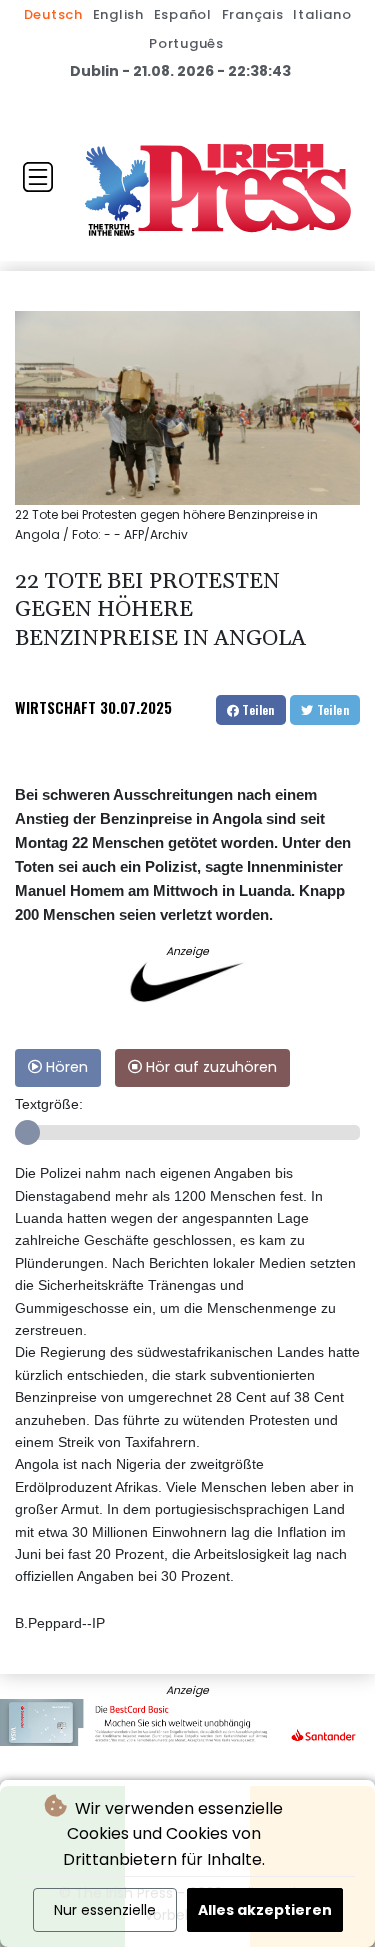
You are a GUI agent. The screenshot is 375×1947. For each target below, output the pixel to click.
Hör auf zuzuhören (209, 1067)
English (118, 14)
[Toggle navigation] (38, 177)
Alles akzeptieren (265, 1910)
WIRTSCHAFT (55, 707)
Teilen (257, 709)
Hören (65, 1067)
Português (186, 43)
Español (183, 14)
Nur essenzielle (105, 1910)
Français (253, 14)
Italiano (322, 14)
